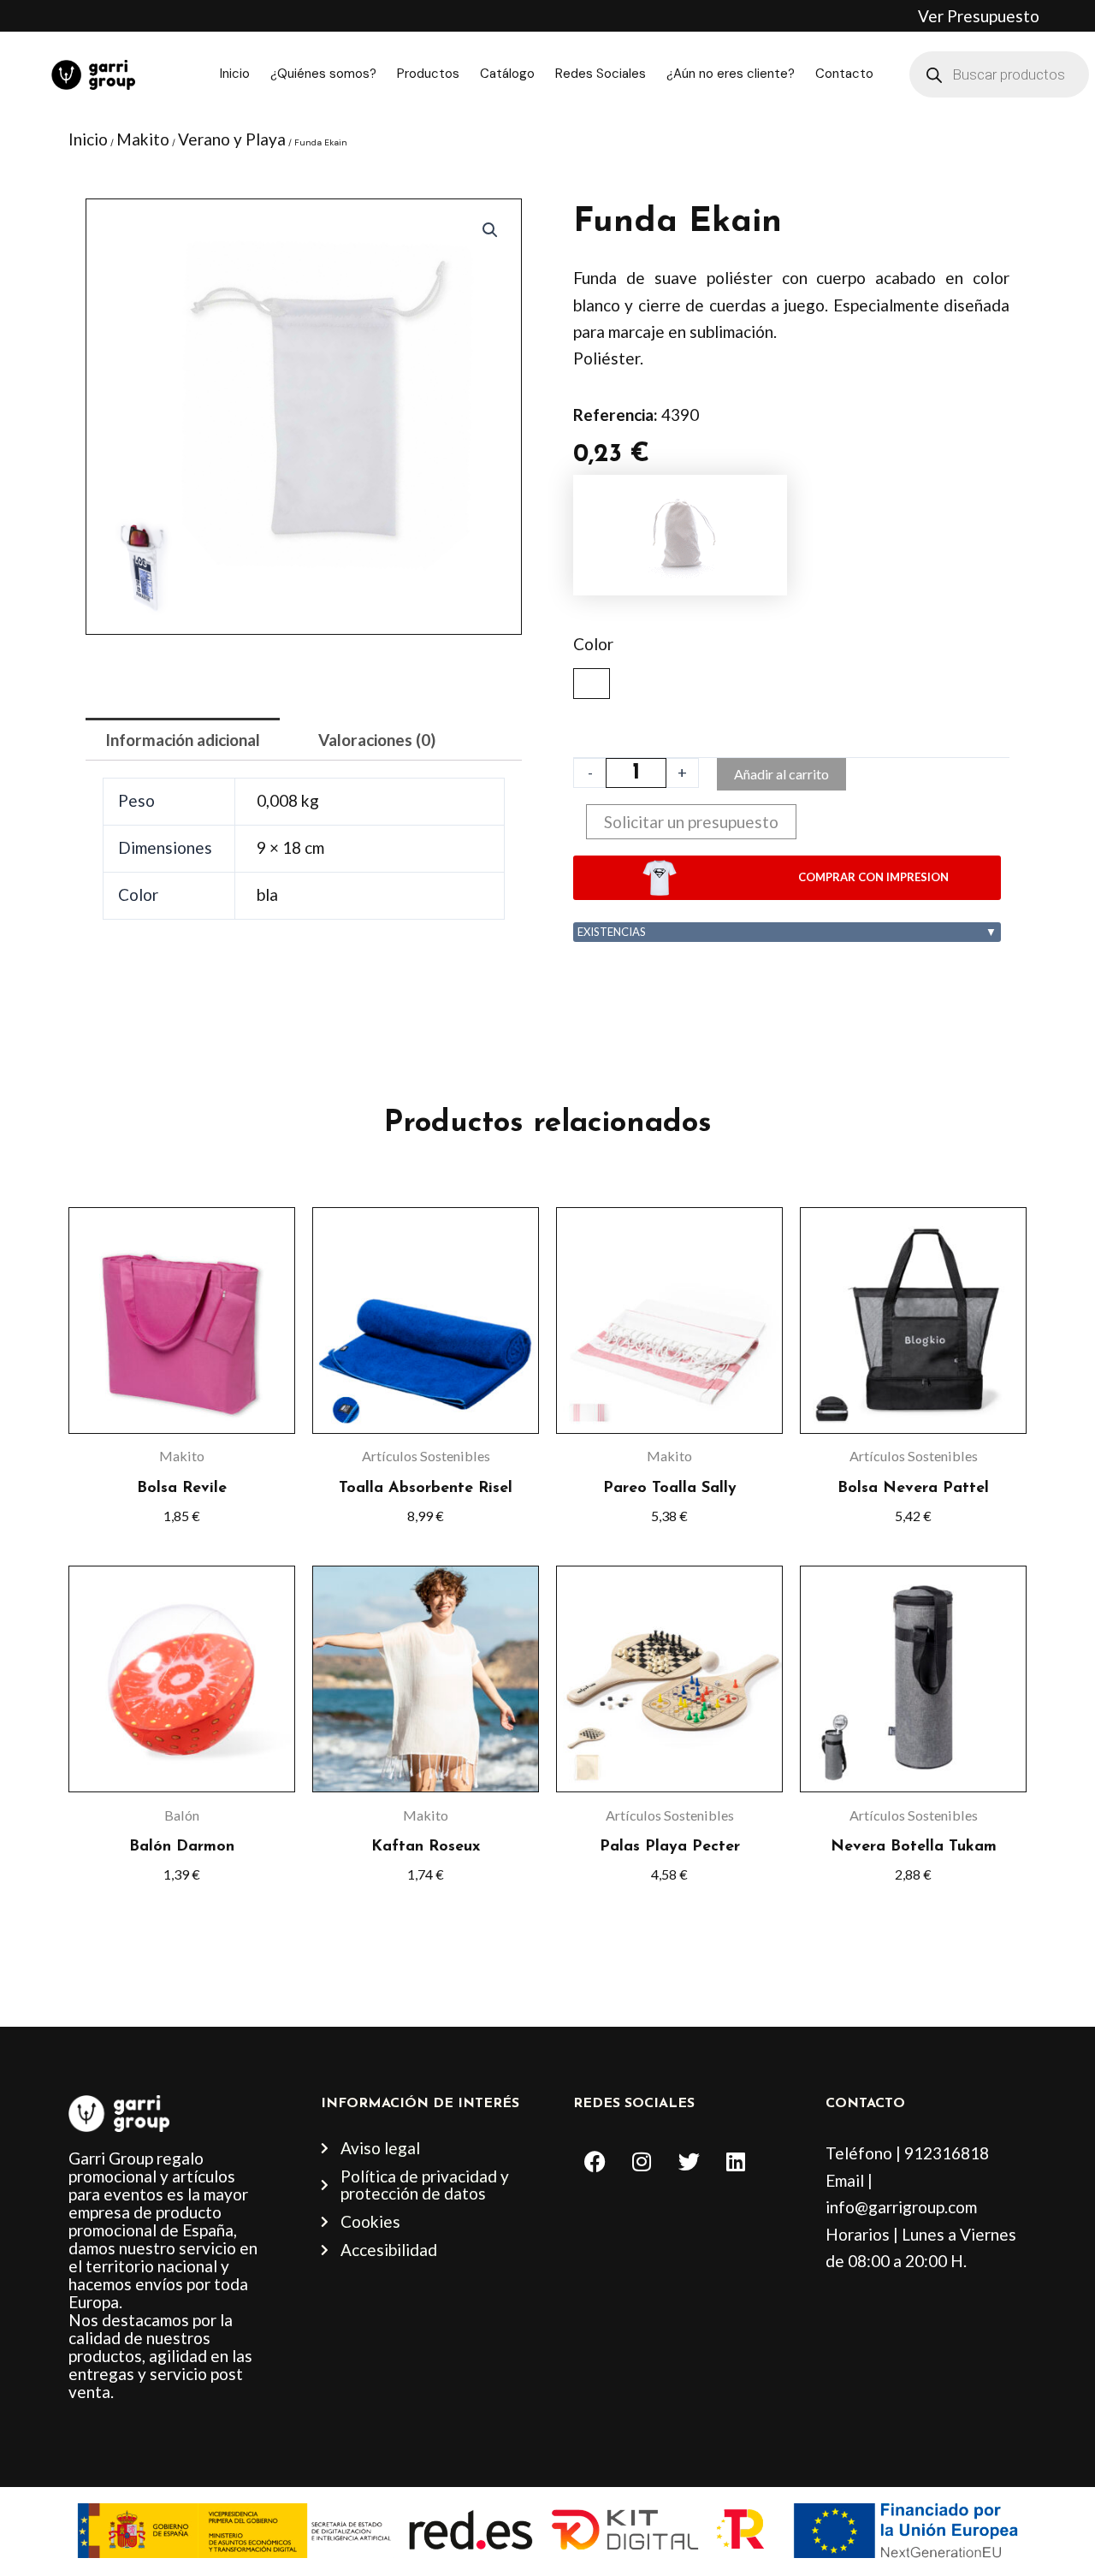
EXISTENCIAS (787, 932)
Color (593, 644)
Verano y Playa (232, 139)
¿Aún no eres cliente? (731, 74)
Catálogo (507, 74)
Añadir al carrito (781, 774)
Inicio (235, 74)
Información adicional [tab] (183, 740)
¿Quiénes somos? (323, 74)
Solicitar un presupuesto (691, 822)
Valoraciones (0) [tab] (377, 740)
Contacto (844, 74)
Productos (428, 74)
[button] (490, 230)
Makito (143, 139)
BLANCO (592, 684)
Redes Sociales (601, 74)
